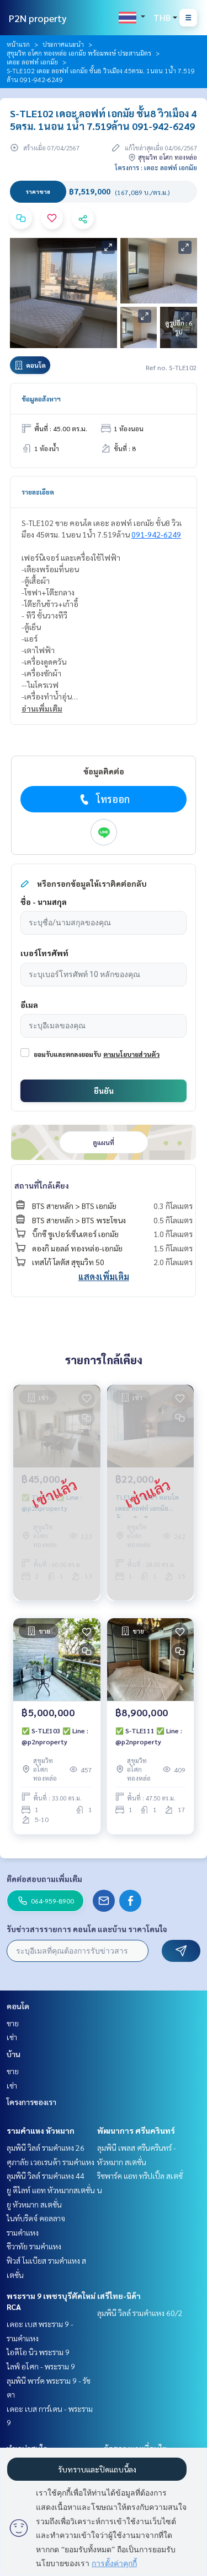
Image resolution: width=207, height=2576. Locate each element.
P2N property (38, 18)
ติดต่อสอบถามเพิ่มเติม (44, 1879)
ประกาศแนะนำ (63, 44)
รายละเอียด (38, 492)
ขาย (13, 2023)
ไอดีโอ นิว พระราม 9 (38, 2352)
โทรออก (113, 799)
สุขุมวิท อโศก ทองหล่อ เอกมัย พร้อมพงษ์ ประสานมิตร (79, 53)
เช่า (12, 2037)
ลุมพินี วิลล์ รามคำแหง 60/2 (140, 2313)
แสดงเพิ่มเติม (104, 1276)
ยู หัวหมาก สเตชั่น (34, 2204)
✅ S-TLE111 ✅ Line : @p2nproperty (149, 1736)
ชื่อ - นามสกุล (44, 902)
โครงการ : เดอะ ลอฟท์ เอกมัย (156, 167)
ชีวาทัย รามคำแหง (34, 2246)
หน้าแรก (18, 44)
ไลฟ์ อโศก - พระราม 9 (41, 2366)
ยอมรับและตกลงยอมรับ (67, 1054)
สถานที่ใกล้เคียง (42, 1185)
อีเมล (29, 1005)
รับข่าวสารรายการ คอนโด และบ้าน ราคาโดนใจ (87, 1929)
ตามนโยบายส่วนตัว (131, 1054)
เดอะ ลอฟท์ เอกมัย (32, 62)
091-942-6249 (156, 534)
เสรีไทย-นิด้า (119, 2296)
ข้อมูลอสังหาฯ (41, 399)
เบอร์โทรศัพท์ (44, 953)
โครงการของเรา (31, 2102)
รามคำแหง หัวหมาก (41, 2130)
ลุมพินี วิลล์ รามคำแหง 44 (46, 2176)
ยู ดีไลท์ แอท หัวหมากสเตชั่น (51, 2190)
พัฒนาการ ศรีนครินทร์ (136, 2130)
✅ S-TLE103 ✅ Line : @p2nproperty (55, 1736)
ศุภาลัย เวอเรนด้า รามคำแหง (51, 2162)
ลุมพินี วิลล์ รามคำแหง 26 (46, 2147)
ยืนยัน (104, 1091)
